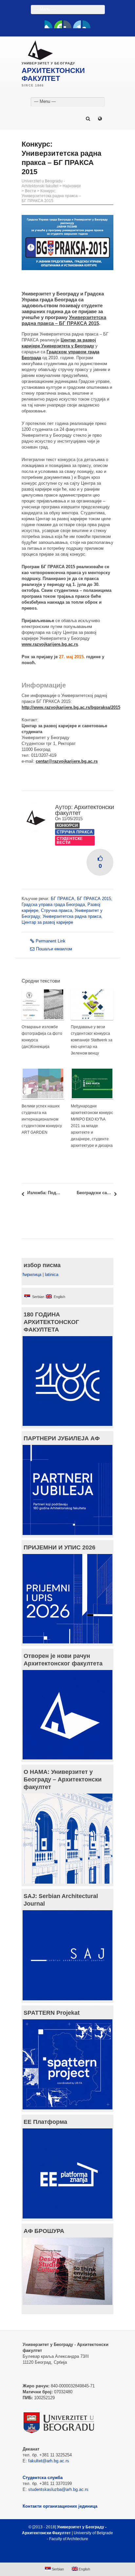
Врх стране (64, 2555)
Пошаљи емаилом (54, 949)
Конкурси (67, 825)
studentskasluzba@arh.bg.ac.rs (58, 2489)
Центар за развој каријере (47, 922)
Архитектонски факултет (85, 810)
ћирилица (32, 1275)
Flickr (67, 24)
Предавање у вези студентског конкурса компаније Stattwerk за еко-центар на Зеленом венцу (92, 1040)
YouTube (58, 24)
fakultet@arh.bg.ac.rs (49, 2461)
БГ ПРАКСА (63, 899)
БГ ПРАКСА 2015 (94, 899)
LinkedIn (77, 24)
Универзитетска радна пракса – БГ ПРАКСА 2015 (64, 320)
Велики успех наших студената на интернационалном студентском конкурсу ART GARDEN (42, 1119)
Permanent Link (51, 941)
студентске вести (70, 841)
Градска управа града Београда (53, 905)
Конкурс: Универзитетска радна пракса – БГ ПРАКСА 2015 (51, 196)
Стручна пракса (75, 832)
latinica (52, 1275)
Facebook (48, 24)
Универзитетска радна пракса (72, 916)
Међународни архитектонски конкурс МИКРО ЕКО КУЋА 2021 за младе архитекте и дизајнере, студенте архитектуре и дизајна (92, 1126)
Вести (30, 191)
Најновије (72, 186)
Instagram (87, 24)
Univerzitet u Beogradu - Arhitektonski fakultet (43, 184)
